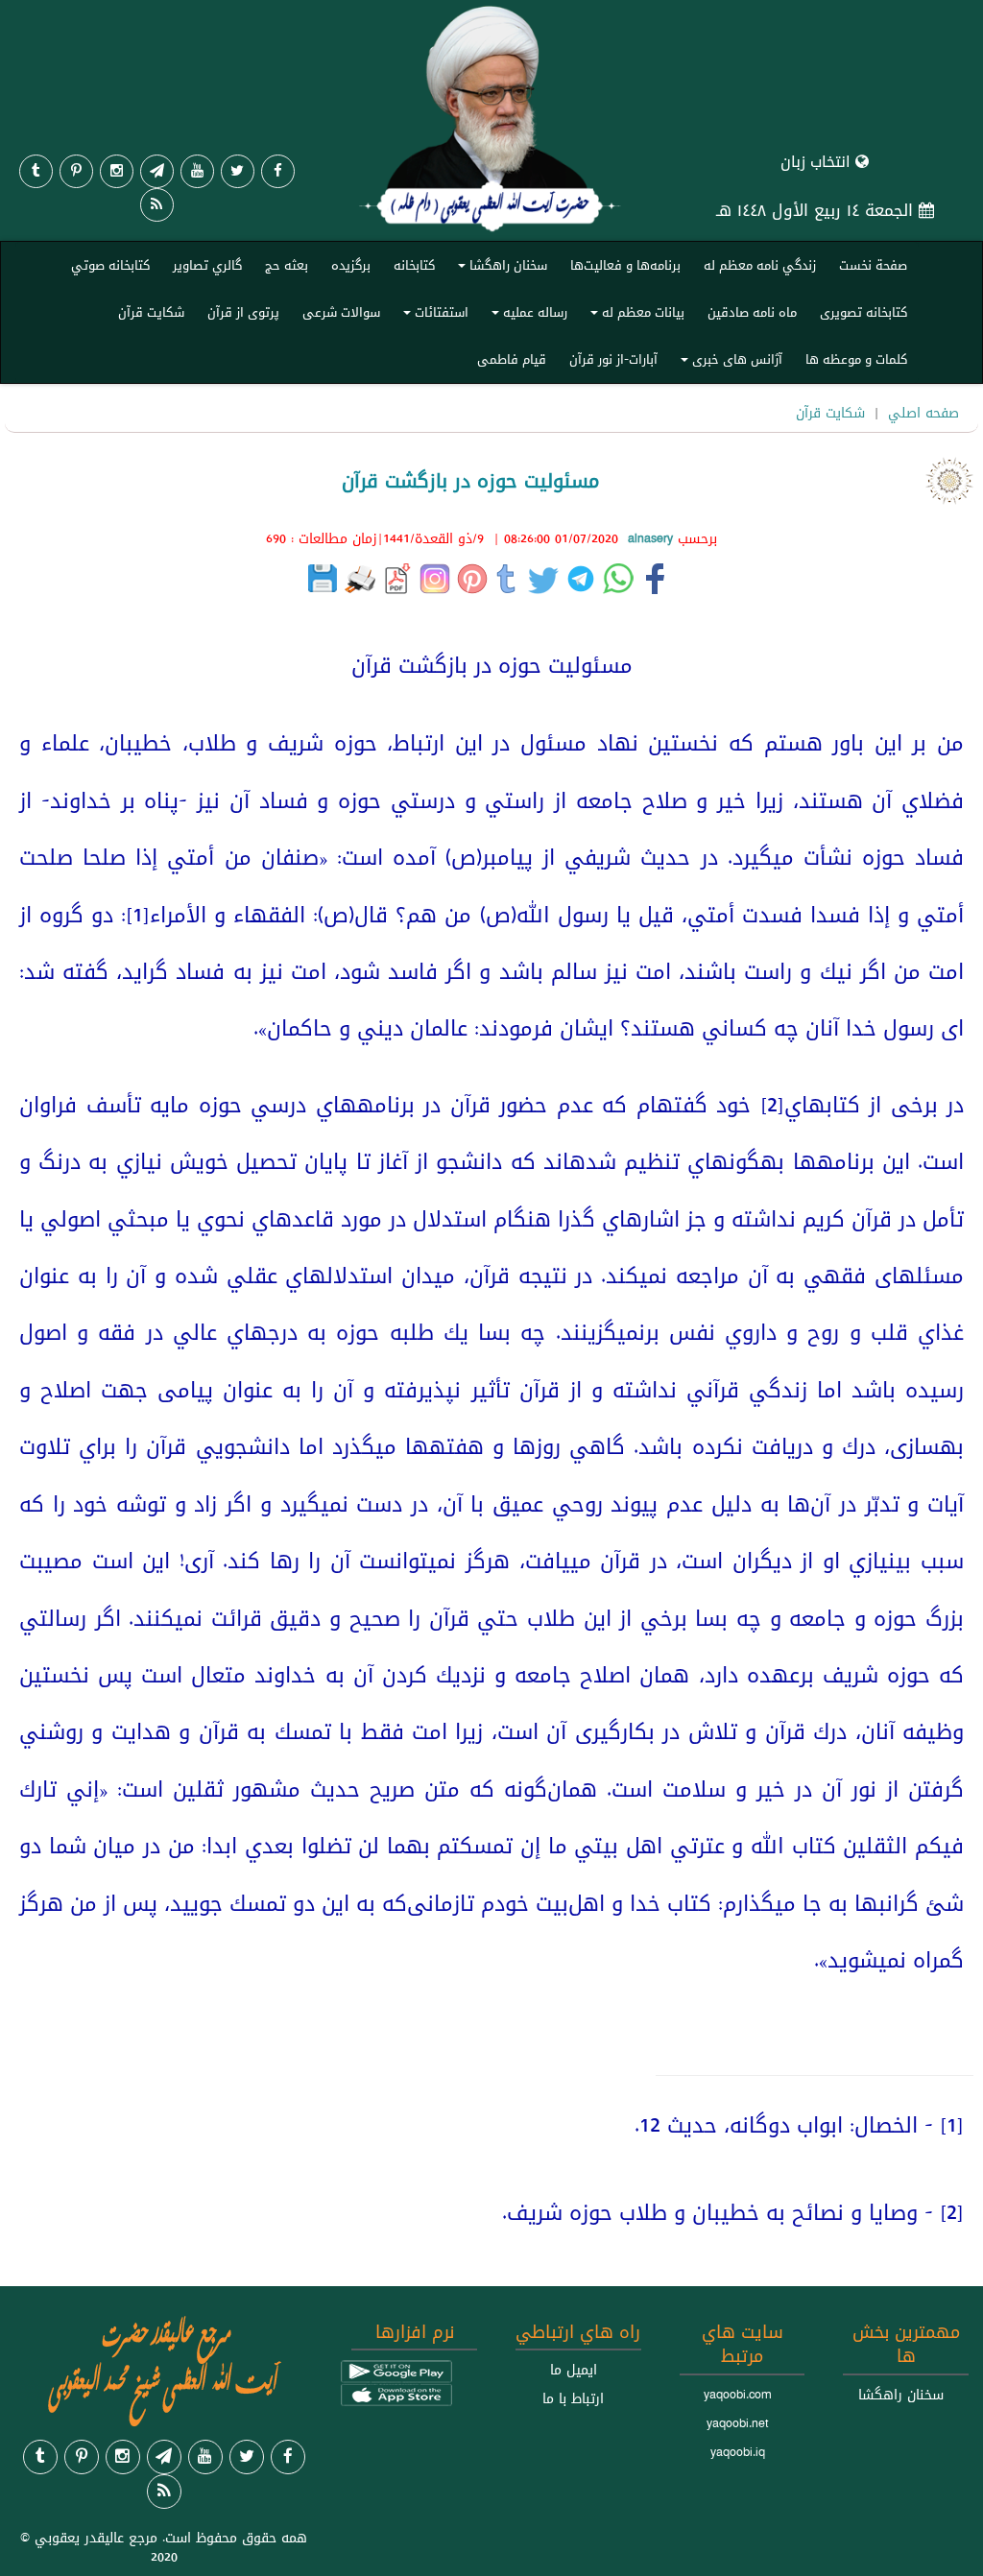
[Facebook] (278, 171)
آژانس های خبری (729, 363)
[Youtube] (197, 171)
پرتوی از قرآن (243, 312)
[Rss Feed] (157, 205)
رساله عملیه (527, 316)
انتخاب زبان (818, 162)
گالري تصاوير (207, 265)
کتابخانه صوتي (110, 265)
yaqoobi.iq (738, 2452)
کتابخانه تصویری (863, 312)
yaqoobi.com (737, 2395)
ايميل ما (574, 2370)
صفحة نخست (873, 265)
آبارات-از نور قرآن (613, 359)
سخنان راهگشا (500, 269)
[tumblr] (36, 171)
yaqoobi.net (738, 2423)
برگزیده (351, 265)
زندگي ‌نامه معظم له (760, 265)
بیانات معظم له (635, 316)
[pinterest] (76, 171)
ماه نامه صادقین (752, 312)
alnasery (650, 538)
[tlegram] (157, 171)
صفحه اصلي (923, 413)
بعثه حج (287, 265)
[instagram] (117, 171)
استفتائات (433, 316)
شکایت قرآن (151, 312)
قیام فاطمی (512, 359)
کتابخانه (414, 265)
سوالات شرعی (341, 312)
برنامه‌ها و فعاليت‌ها (625, 265)
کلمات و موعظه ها (856, 359)
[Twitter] (238, 171)
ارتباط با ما (573, 2398)
